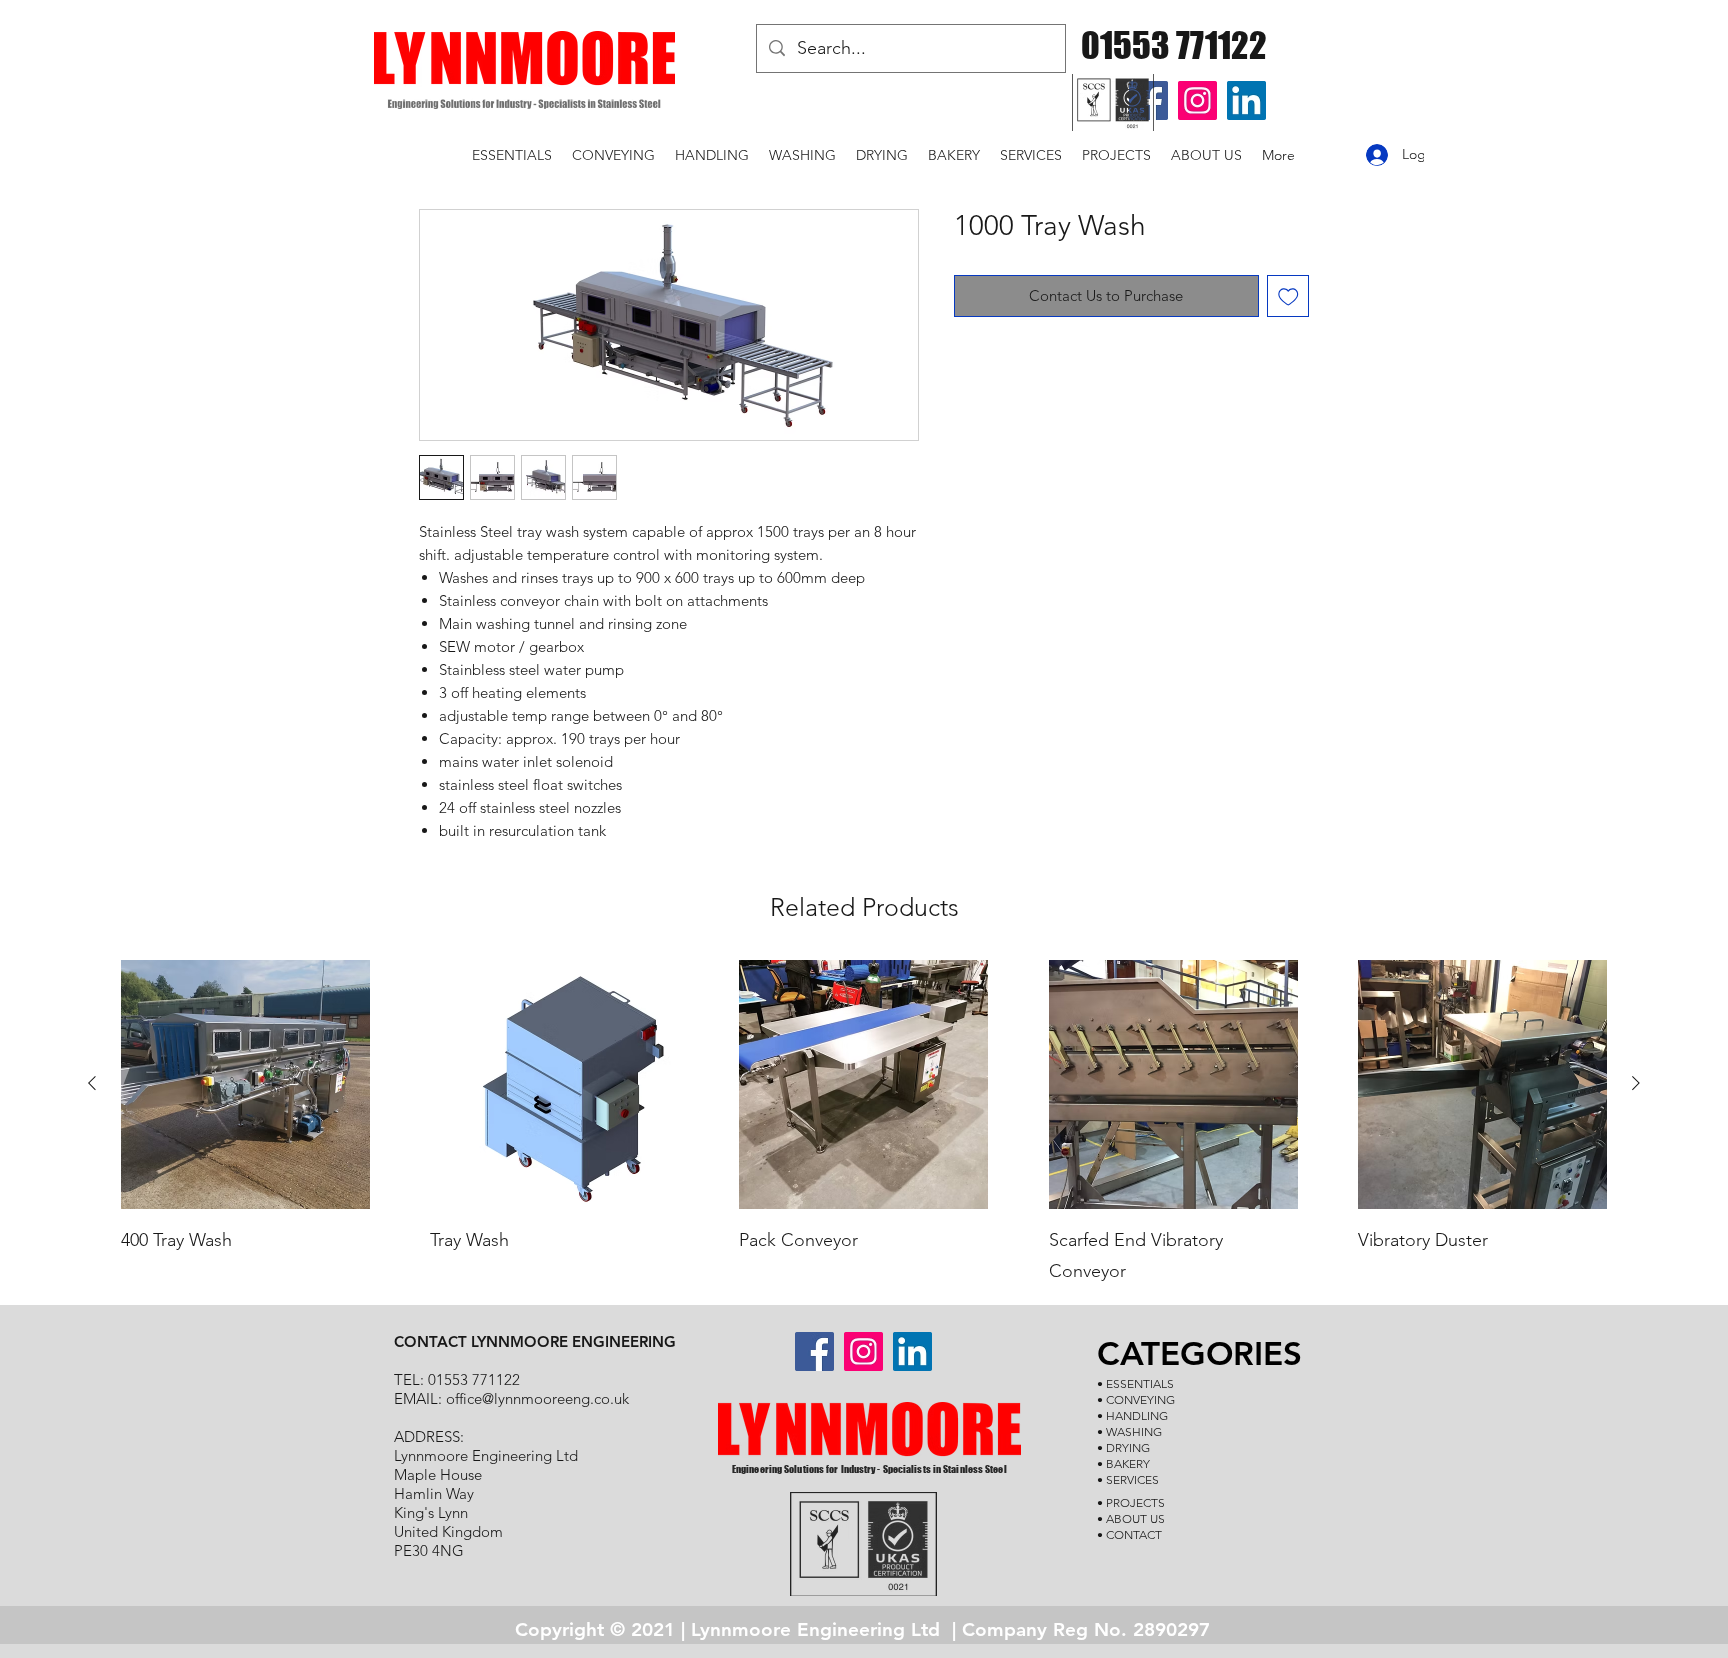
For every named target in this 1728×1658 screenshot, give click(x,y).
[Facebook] (814, 1351)
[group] (864, 1124)
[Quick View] (245, 1084)
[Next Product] (1636, 1083)
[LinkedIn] (1246, 100)
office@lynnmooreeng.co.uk (537, 1398)
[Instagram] (1197, 100)
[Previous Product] (92, 1083)
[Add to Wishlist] (1288, 296)
